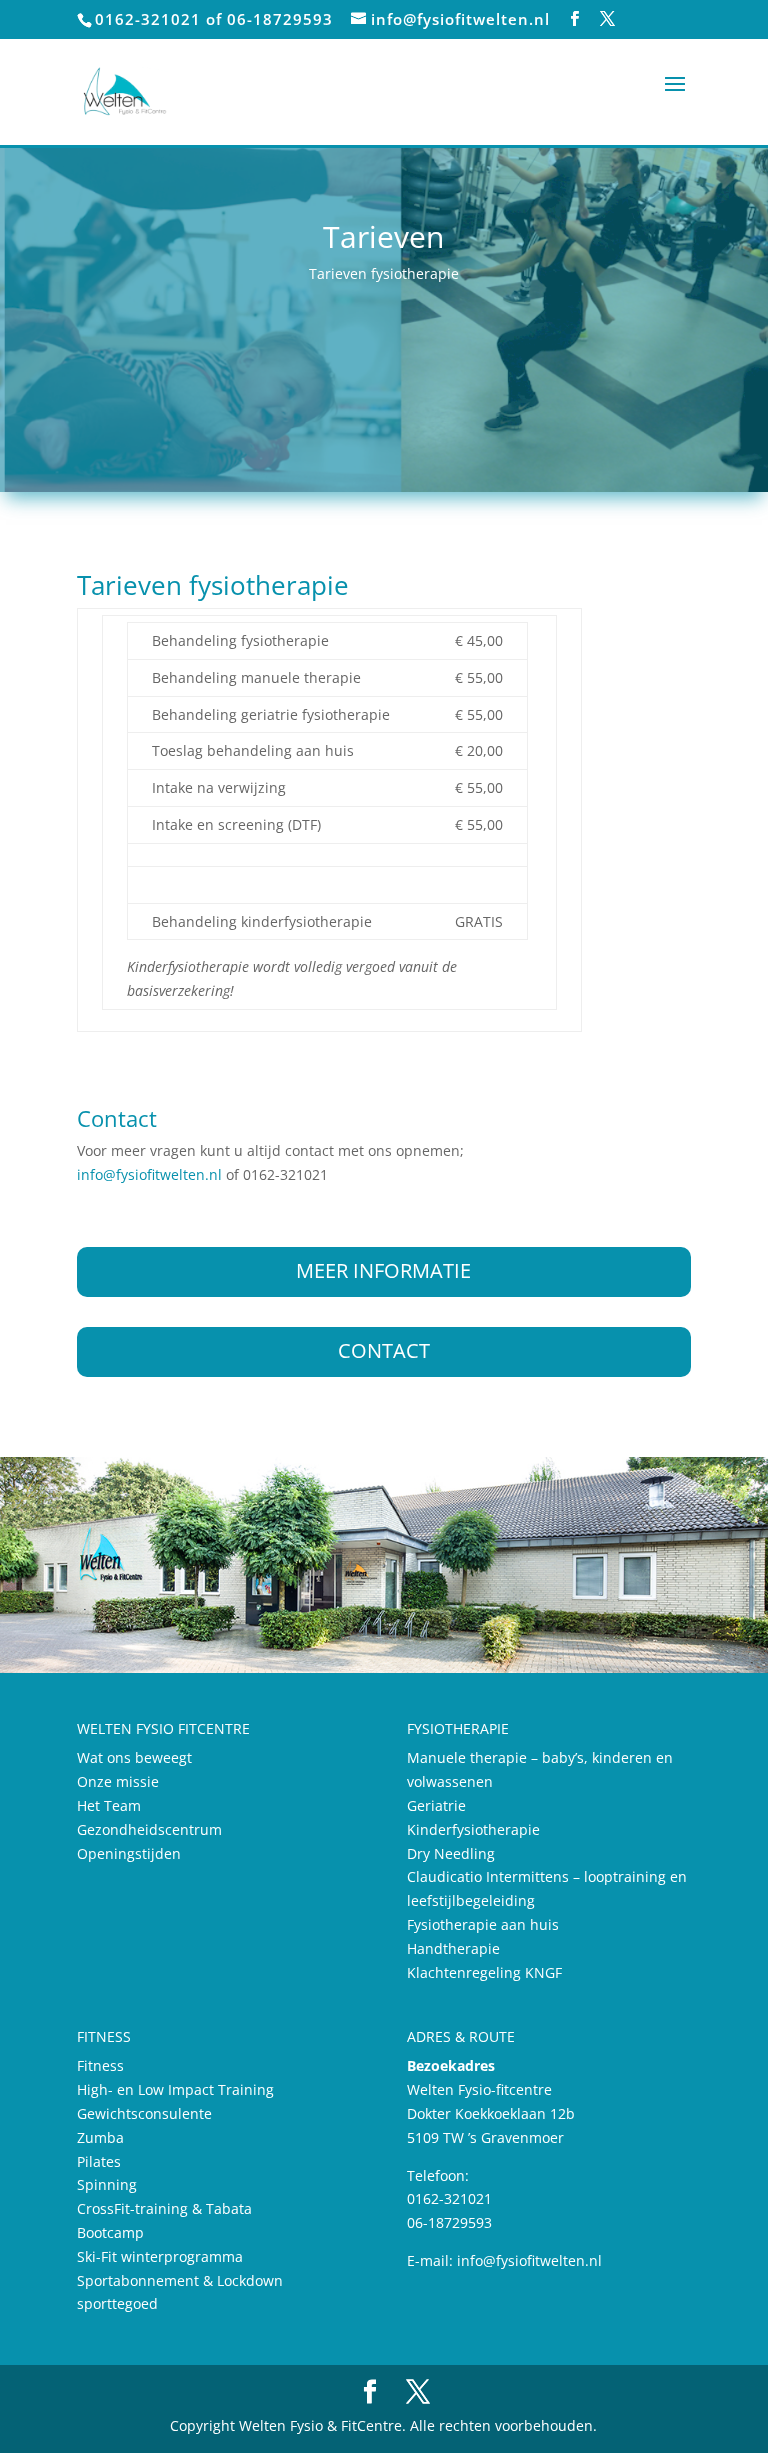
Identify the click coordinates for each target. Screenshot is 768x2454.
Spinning (107, 2184)
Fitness (100, 2065)
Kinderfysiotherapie (473, 1829)
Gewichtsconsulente (144, 2113)
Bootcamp (110, 2232)
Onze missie (118, 1781)
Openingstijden (129, 1853)
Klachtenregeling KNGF (484, 1972)
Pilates (99, 2161)
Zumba (100, 2137)
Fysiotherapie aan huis (483, 1924)
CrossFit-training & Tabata (164, 2208)
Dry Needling (451, 1853)
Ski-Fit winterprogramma (160, 2256)
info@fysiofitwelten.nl (149, 1174)
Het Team (109, 1805)
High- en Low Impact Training (175, 2089)
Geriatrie (436, 1805)
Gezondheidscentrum (149, 1829)
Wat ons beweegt (134, 1757)
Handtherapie (453, 1948)
